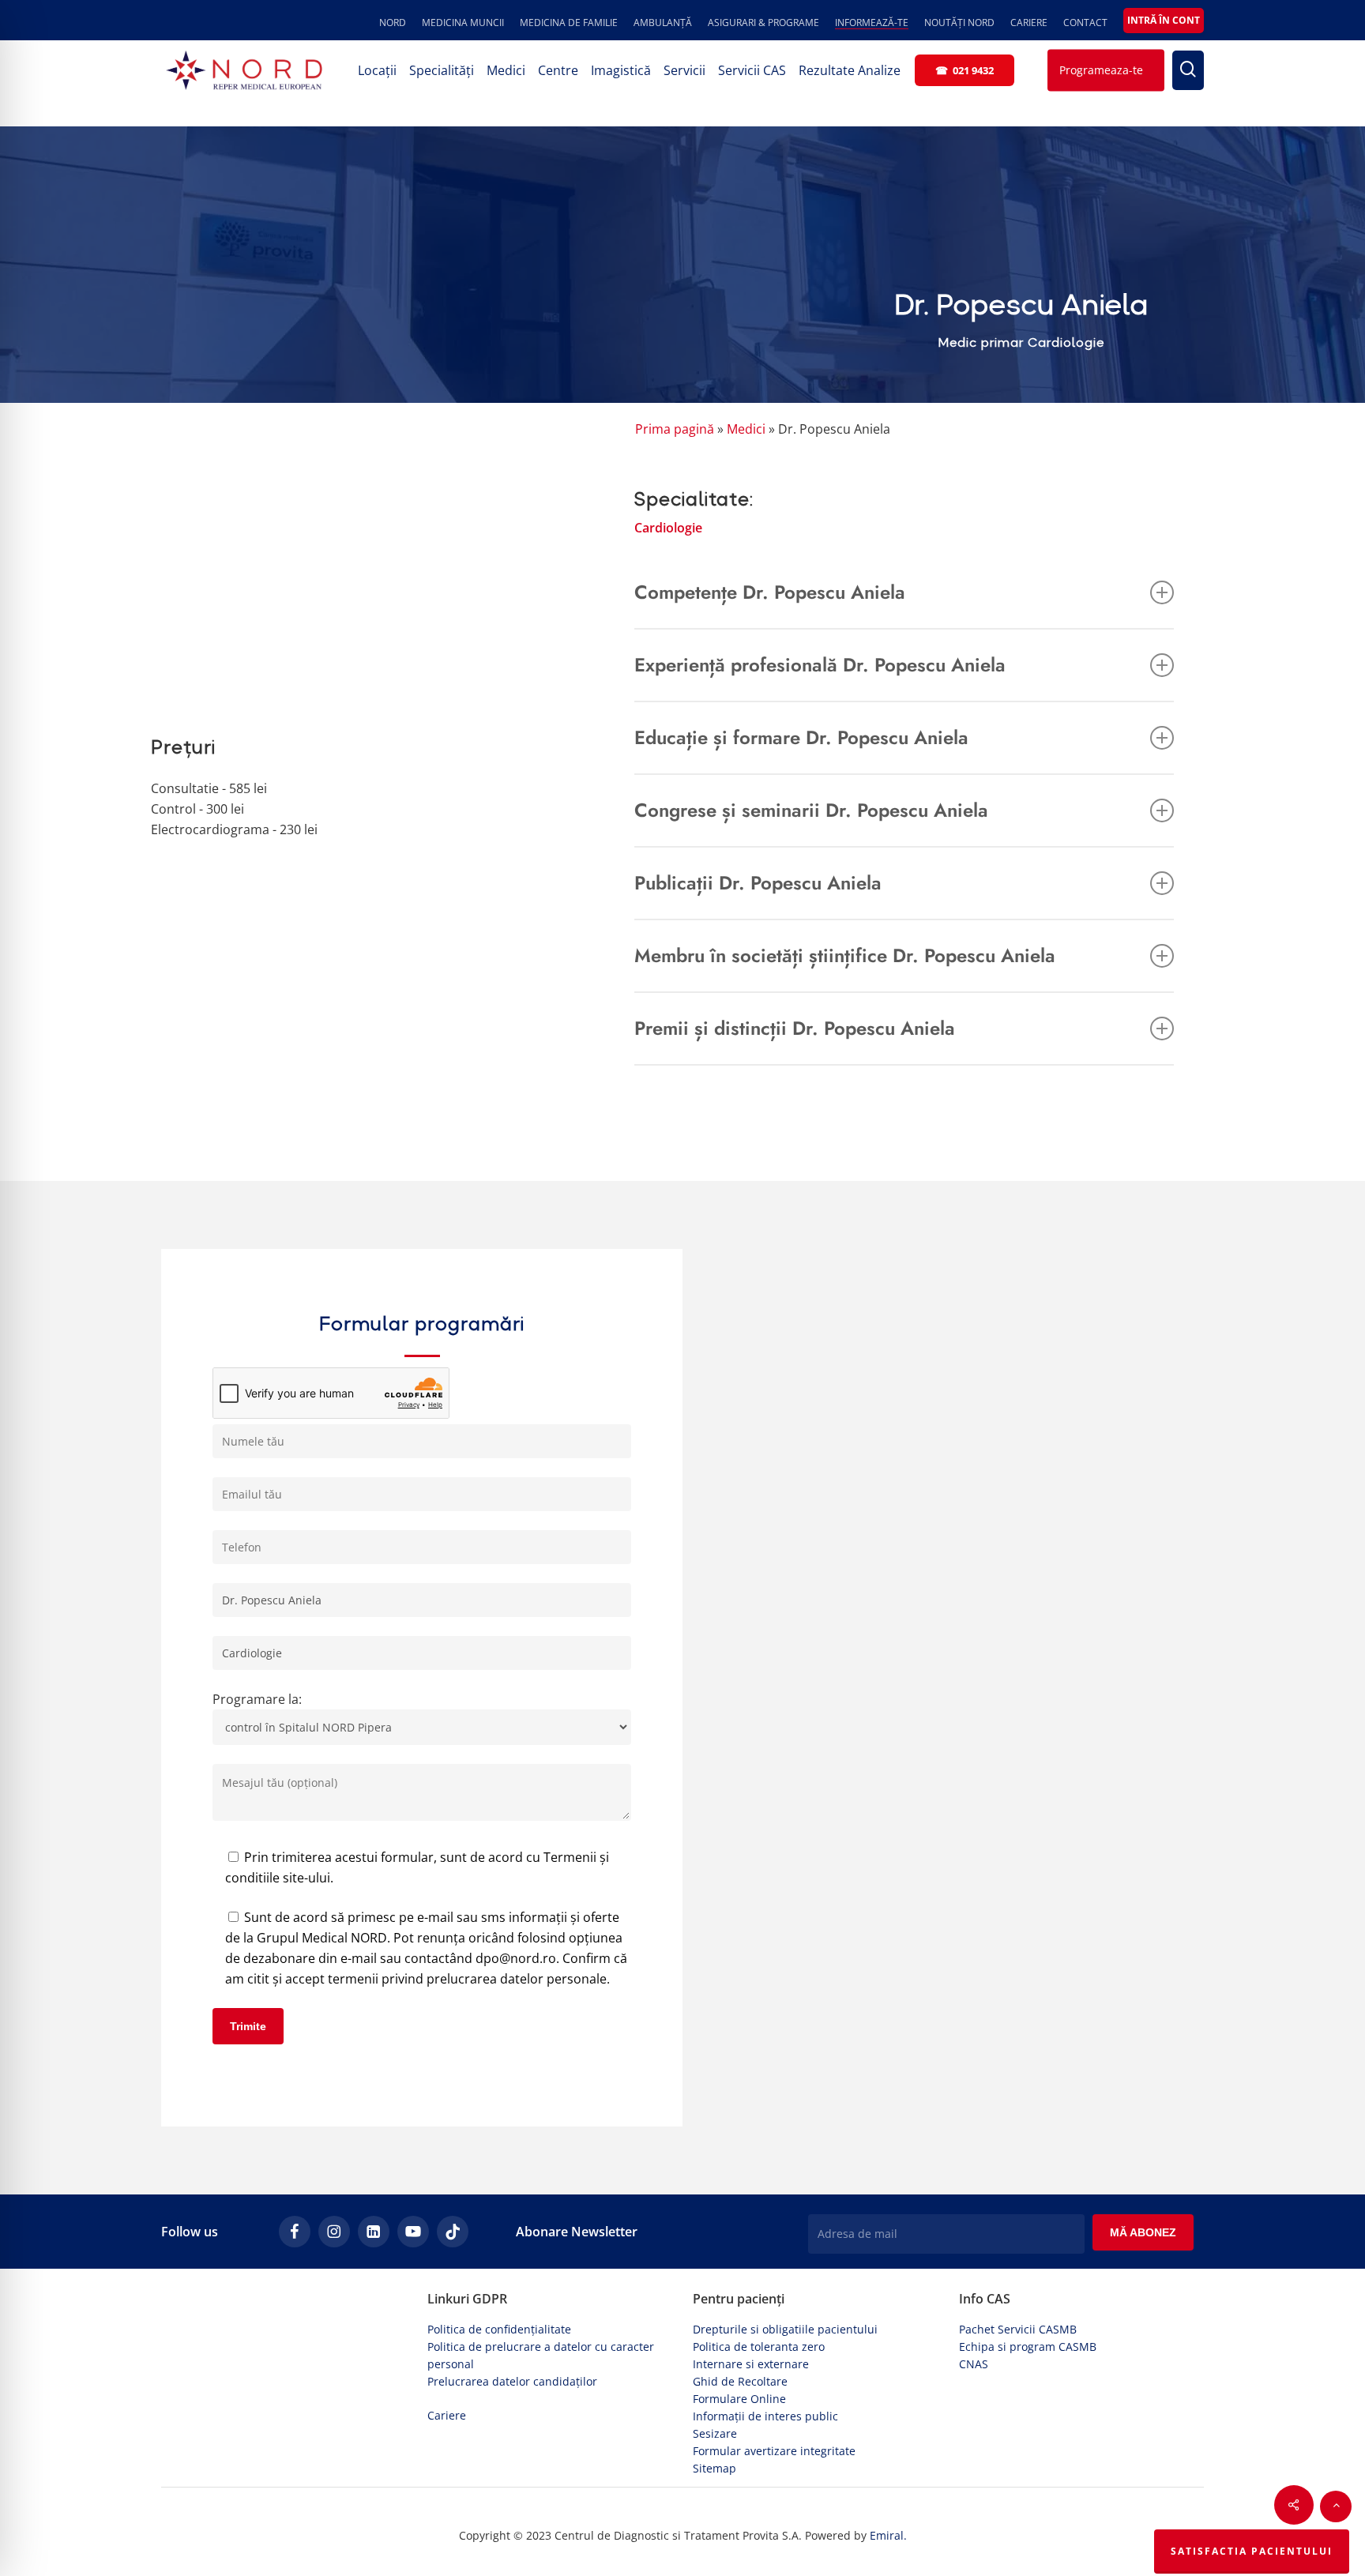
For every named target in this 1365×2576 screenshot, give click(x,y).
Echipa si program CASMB (1028, 2347)
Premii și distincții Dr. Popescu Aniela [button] (795, 1028)
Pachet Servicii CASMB (1018, 2329)
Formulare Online (739, 2399)
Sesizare (715, 2433)
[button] (1336, 2506)
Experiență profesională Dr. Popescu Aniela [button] (820, 665)
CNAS (974, 2364)
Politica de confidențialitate (499, 2329)
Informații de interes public (765, 2416)
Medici (746, 429)
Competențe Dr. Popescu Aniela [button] (770, 592)
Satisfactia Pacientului (1252, 2551)
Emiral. (888, 2535)
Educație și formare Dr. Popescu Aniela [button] (801, 737)
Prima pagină (675, 429)
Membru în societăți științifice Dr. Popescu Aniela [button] (845, 955)
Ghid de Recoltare (740, 2381)
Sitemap (714, 2468)
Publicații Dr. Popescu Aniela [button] (758, 883)
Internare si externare (751, 2364)
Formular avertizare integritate (774, 2451)
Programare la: (257, 1699)
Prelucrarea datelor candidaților (512, 2381)
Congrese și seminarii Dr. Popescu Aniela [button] (811, 810)
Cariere (447, 2415)
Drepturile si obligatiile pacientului (785, 2329)
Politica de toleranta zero (759, 2347)
